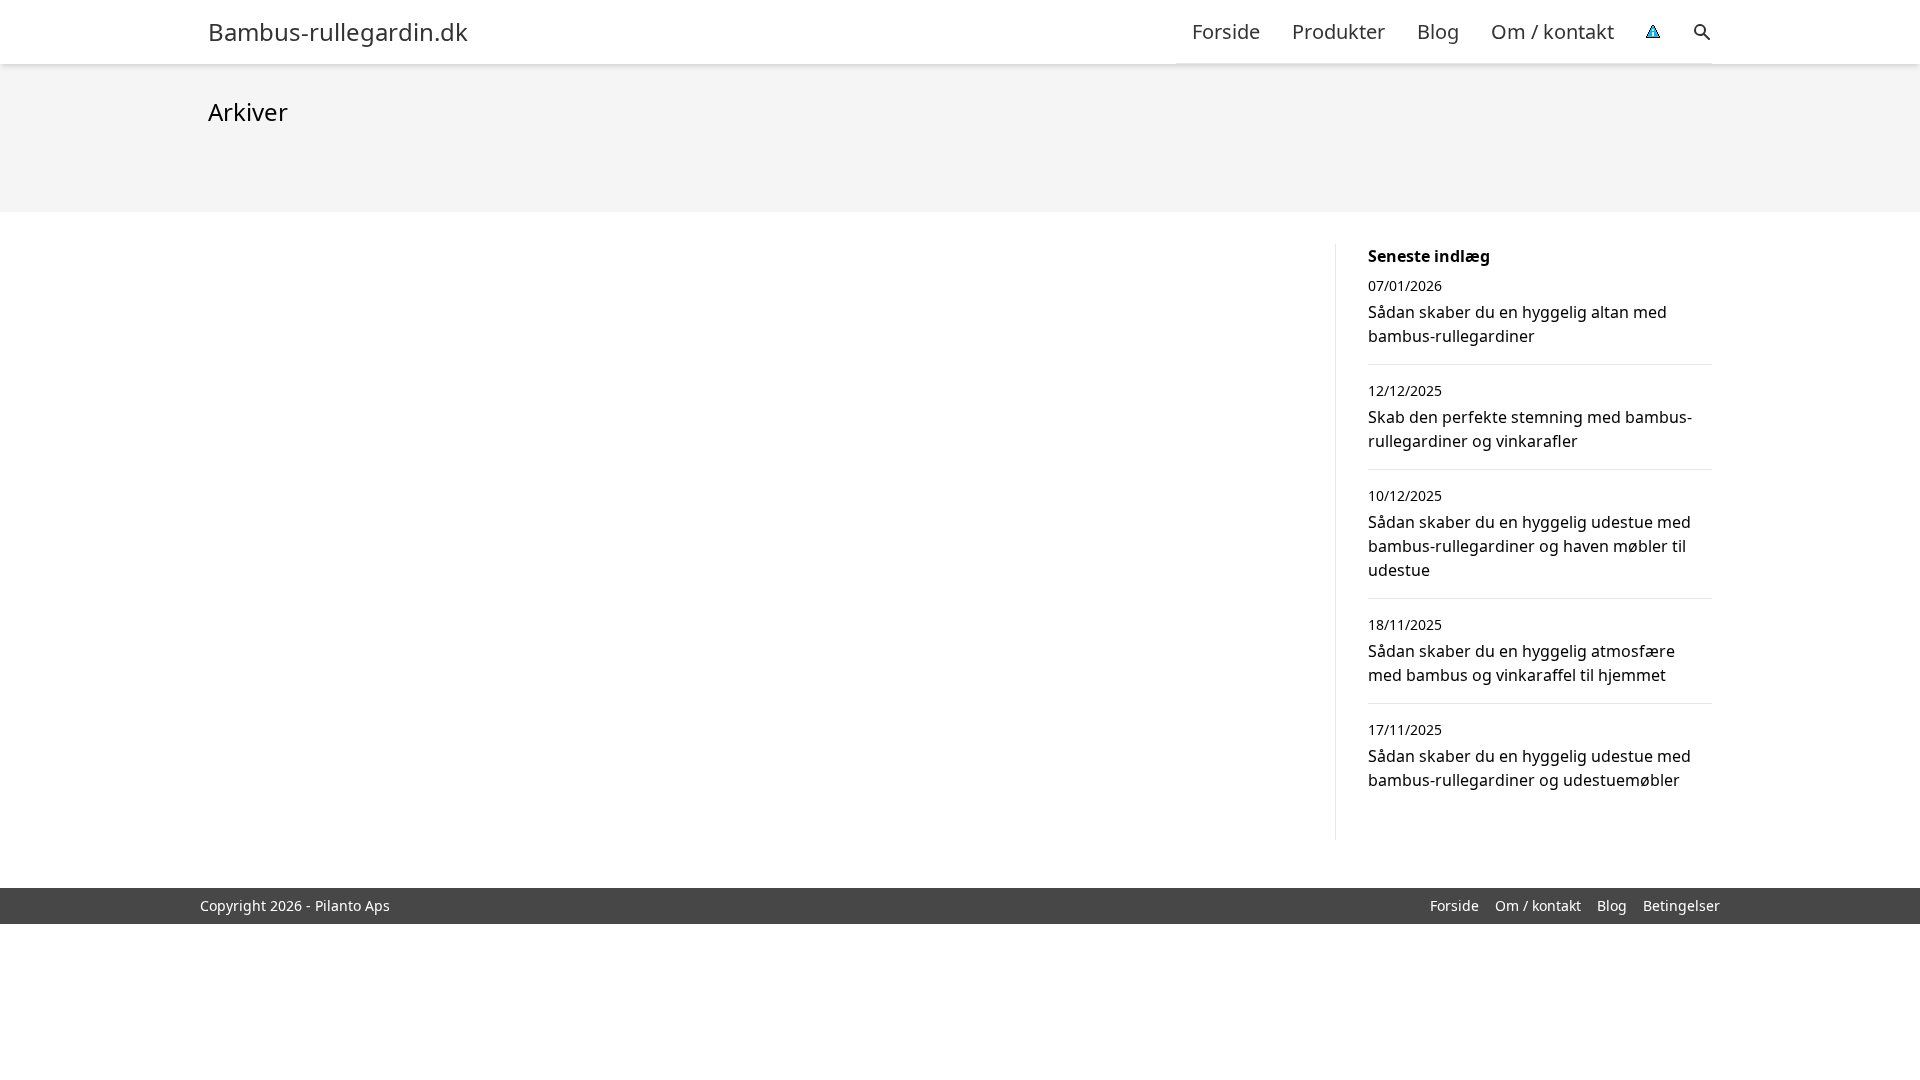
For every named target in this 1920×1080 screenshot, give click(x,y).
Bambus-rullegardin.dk (338, 32)
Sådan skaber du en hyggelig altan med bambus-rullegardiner (1517, 324)
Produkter (1338, 31)
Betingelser (1681, 905)
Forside (1226, 31)
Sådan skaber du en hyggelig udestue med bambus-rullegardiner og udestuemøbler (1529, 768)
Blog (1438, 31)
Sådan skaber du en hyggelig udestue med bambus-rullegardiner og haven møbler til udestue (1529, 546)
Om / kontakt (1552, 31)
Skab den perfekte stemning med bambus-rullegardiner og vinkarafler (1530, 429)
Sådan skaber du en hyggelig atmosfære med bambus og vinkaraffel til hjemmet (1521, 663)
